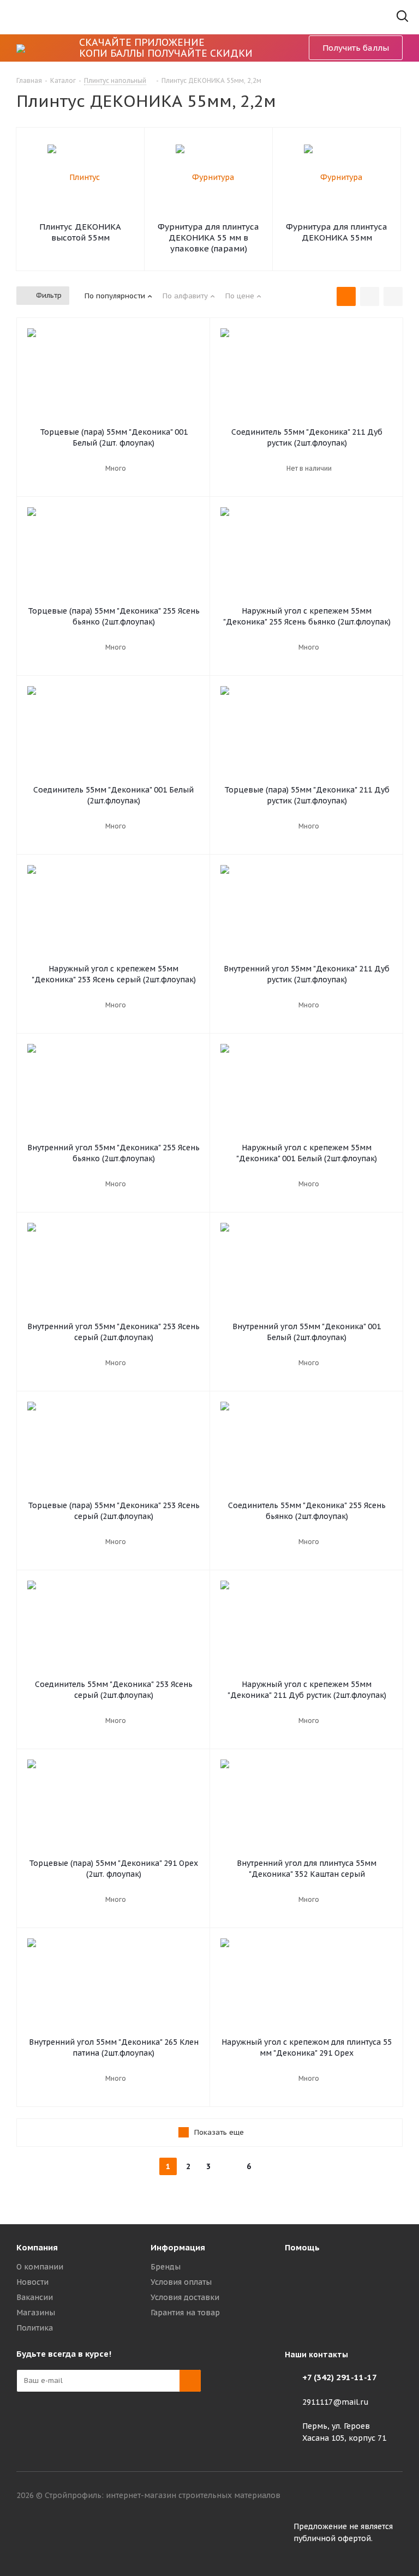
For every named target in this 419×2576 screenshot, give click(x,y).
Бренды (166, 2267)
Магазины (36, 2313)
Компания (37, 2247)
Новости (32, 2282)
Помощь (302, 2247)
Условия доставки (185, 2297)
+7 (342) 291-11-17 (340, 2377)
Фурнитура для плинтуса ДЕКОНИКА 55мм (337, 232)
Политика (35, 2328)
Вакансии (35, 2297)
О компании (40, 2267)
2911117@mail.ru (336, 2402)
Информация (178, 2247)
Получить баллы (356, 48)
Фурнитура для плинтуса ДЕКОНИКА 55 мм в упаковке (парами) (208, 238)
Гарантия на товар (185, 2313)
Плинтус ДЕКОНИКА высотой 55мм (80, 232)
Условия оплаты (181, 2282)
